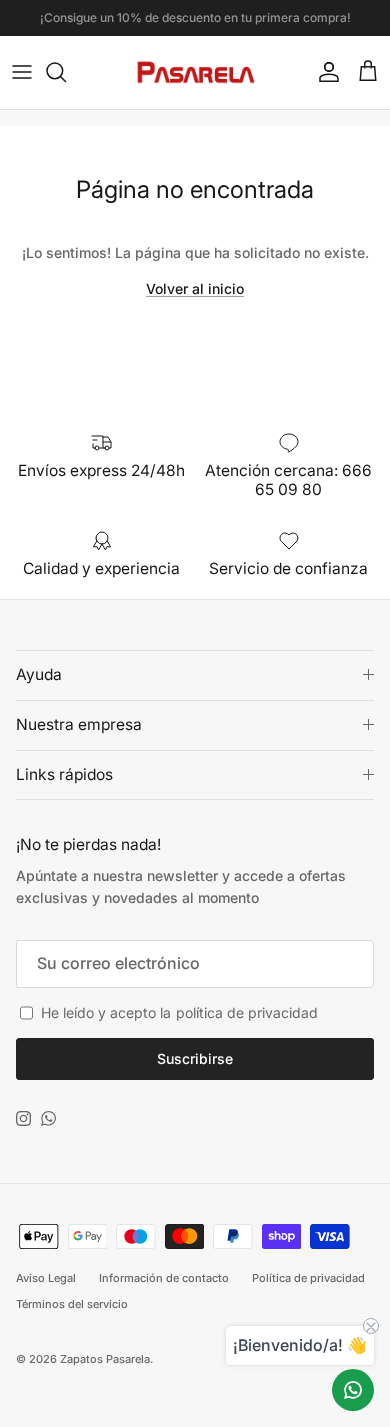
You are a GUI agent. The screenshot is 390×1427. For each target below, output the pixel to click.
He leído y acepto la (179, 1012)
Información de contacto (164, 1278)
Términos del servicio (72, 1304)
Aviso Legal (46, 1278)
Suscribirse (195, 1058)
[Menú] (22, 72)
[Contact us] (353, 1390)
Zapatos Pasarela (105, 1359)
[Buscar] (66, 72)
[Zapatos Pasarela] (195, 72)
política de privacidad (247, 1012)
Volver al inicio (195, 288)
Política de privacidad (308, 1278)
